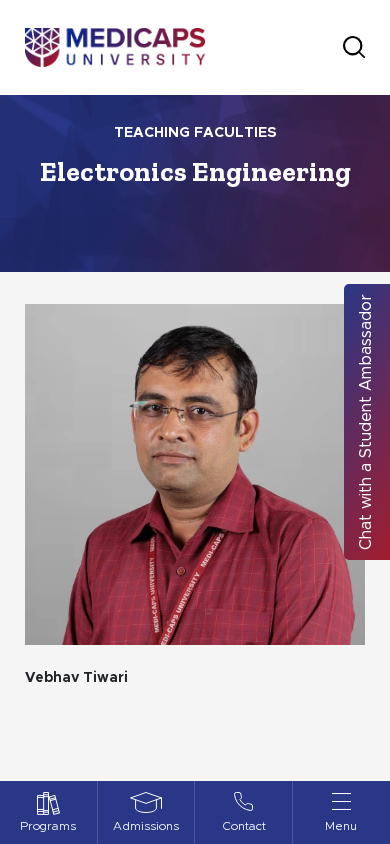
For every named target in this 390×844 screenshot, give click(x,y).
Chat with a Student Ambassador (366, 422)
